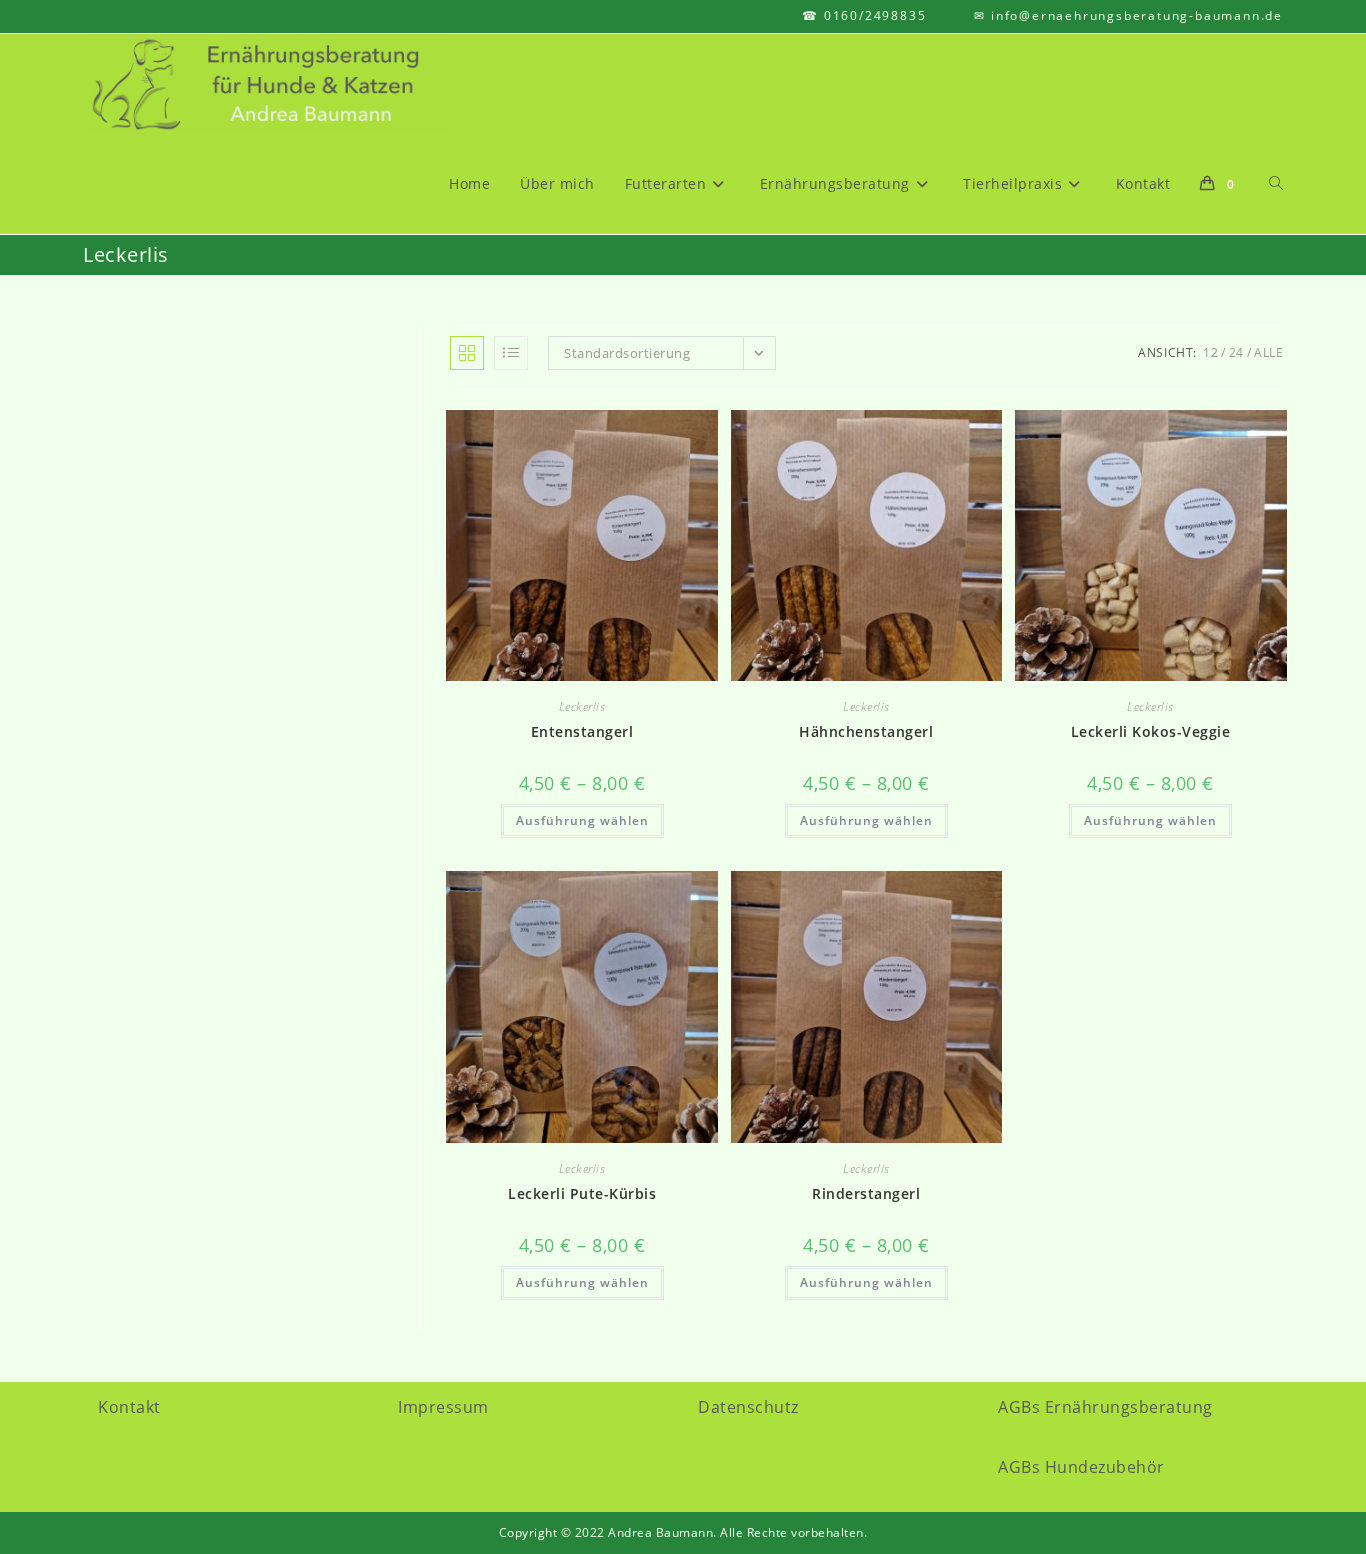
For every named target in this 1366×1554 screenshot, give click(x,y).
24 (1236, 352)
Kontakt (129, 1407)
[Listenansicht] (511, 353)
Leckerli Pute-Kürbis (582, 1193)
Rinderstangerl (866, 1193)
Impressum (443, 1407)
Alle (1268, 352)
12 (1210, 352)
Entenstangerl (582, 731)
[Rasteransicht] (467, 353)
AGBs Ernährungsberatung (1105, 1407)
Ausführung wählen (582, 820)
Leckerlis (582, 706)
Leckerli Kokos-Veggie (1151, 731)
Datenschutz (748, 1407)
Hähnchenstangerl (866, 731)
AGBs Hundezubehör (1081, 1467)
